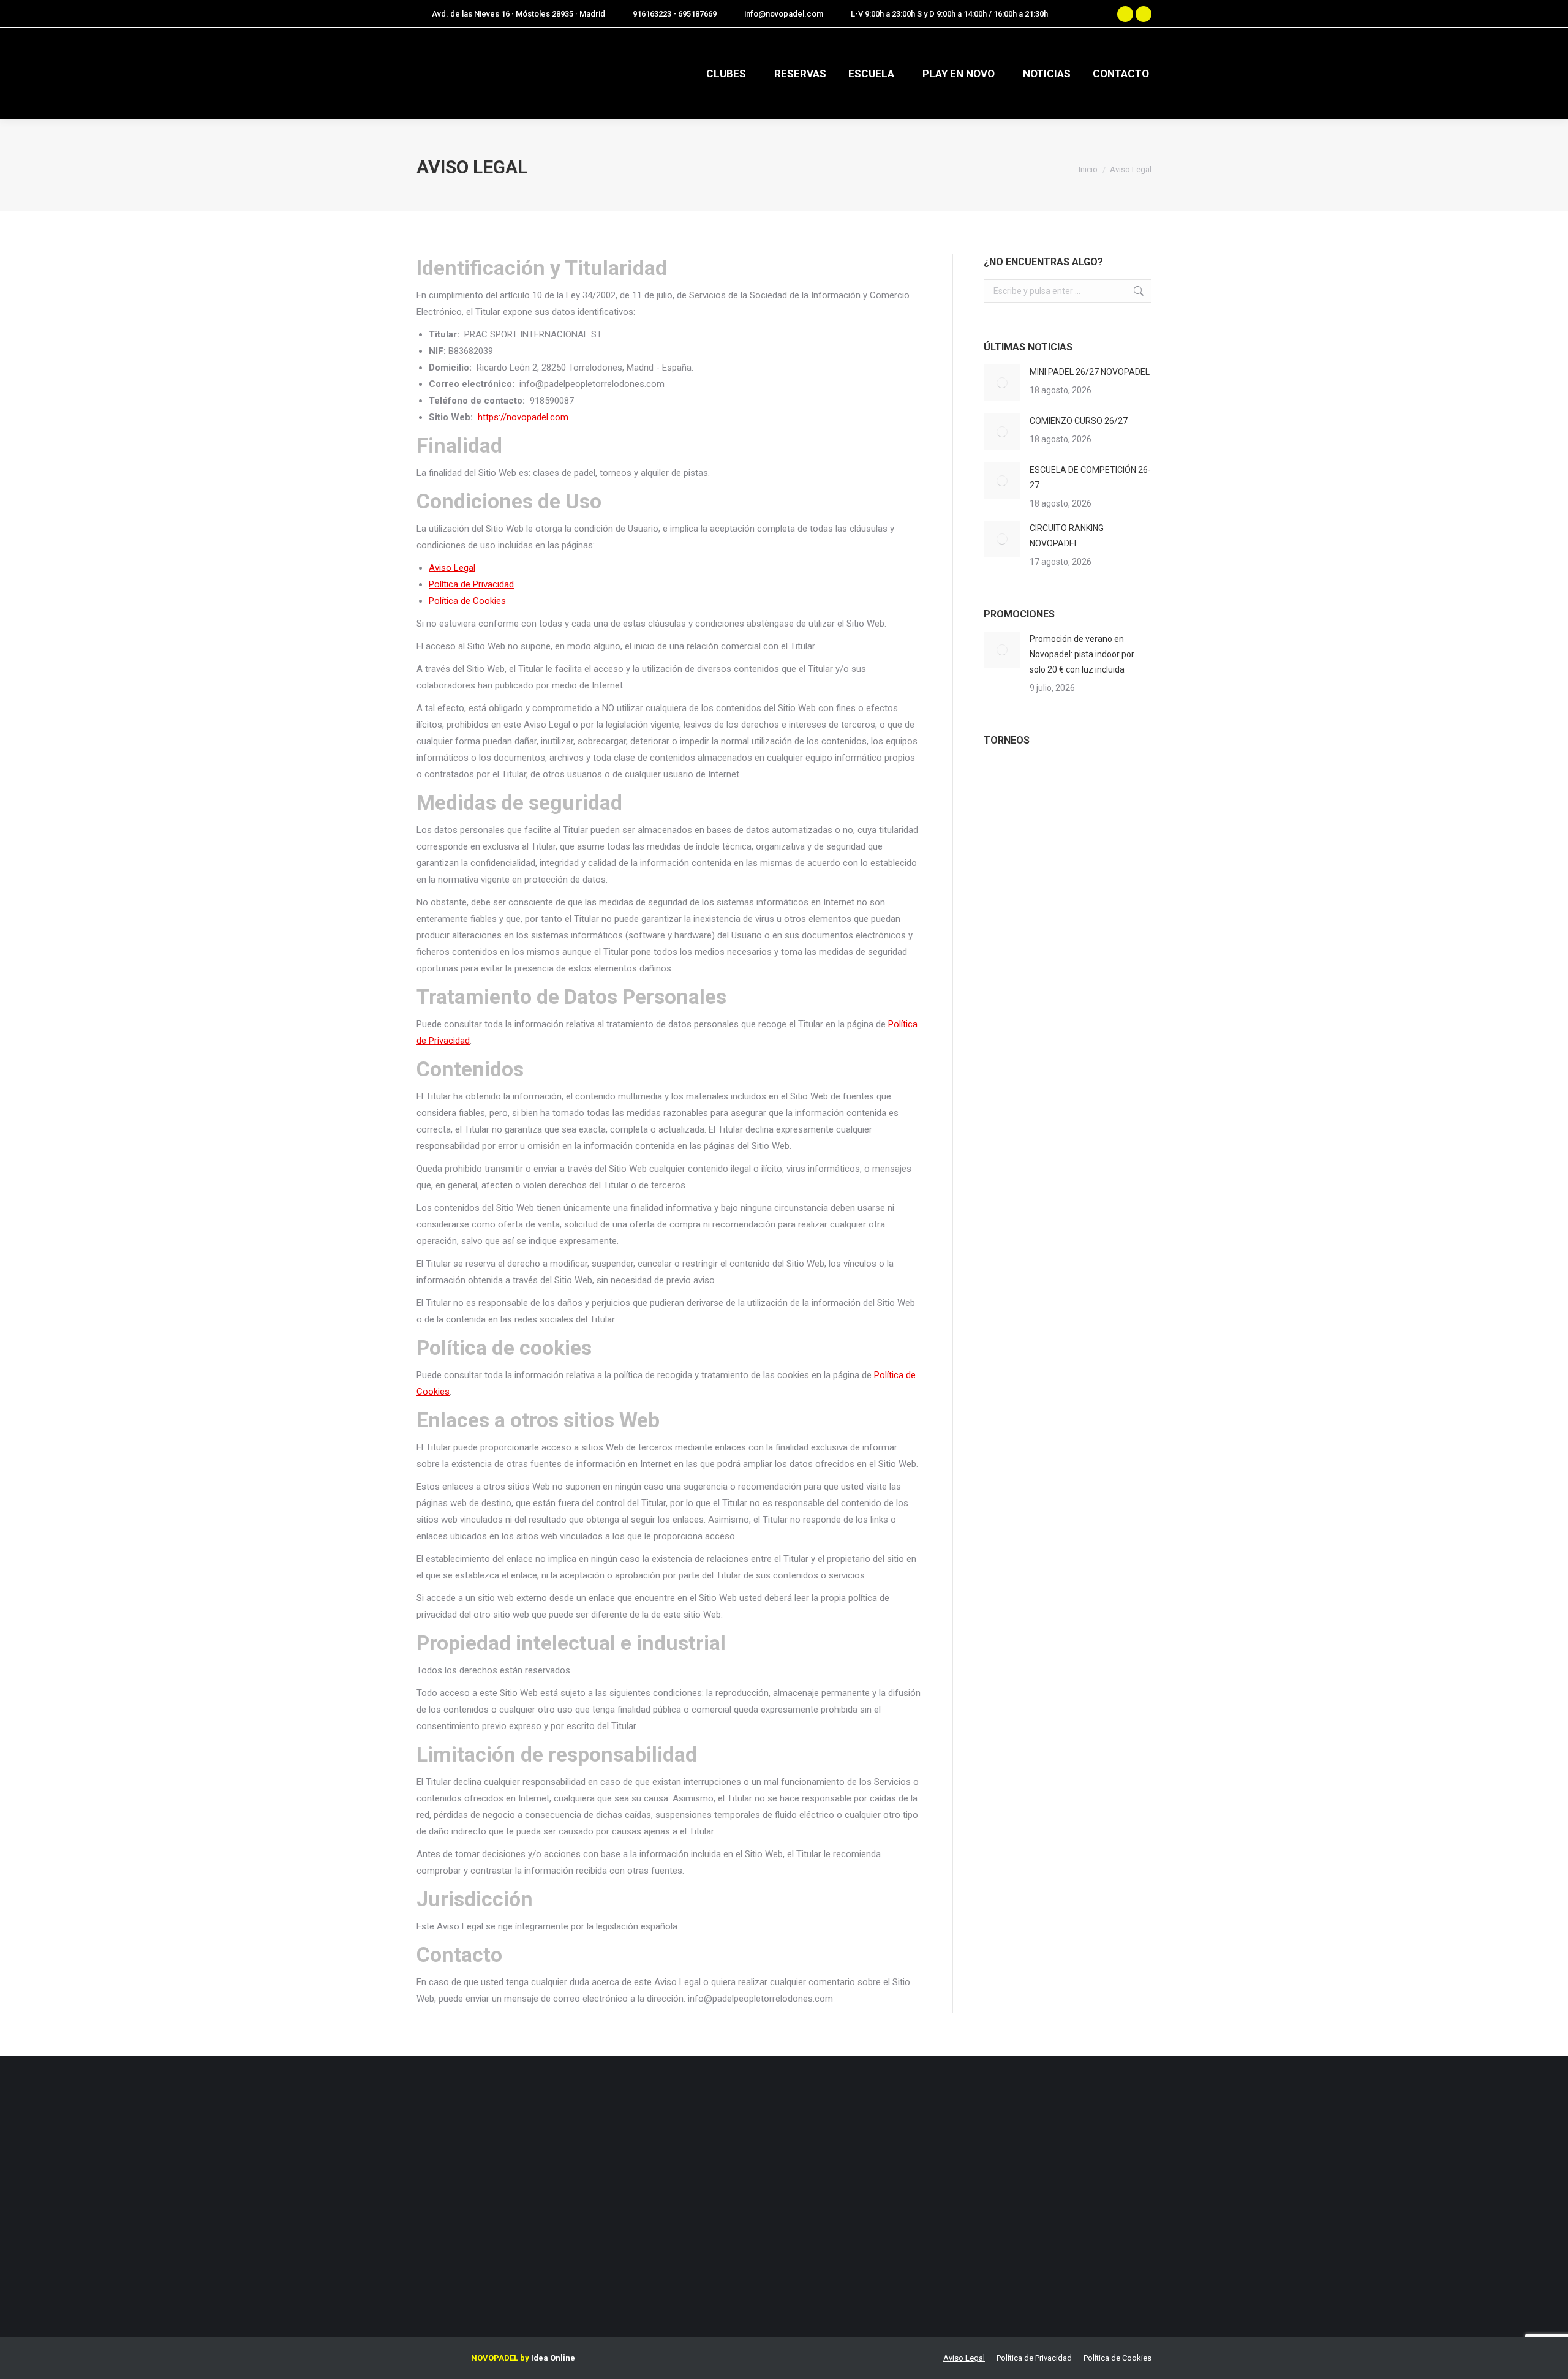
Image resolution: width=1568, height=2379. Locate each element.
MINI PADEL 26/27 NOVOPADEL (1090, 372)
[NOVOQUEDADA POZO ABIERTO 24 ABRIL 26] (1054, 784)
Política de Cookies (467, 601)
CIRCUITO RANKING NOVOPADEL (1067, 536)
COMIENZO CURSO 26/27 (1079, 421)
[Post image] (1002, 383)
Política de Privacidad (471, 584)
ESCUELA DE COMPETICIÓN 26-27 (1090, 477)
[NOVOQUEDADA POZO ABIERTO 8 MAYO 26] (1007, 784)
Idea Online (553, 2358)
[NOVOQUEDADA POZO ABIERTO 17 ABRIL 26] (1102, 784)
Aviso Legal (452, 568)
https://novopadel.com (523, 417)
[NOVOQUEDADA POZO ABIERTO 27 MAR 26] (1007, 831)
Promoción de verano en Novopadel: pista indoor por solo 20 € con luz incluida (1082, 654)
